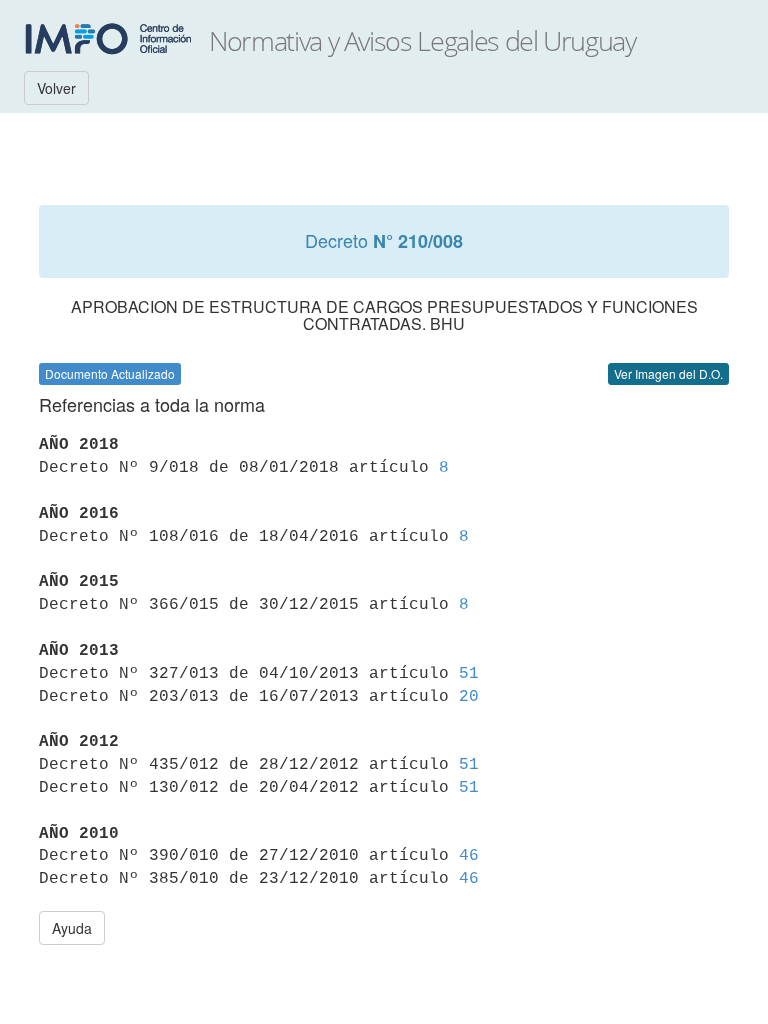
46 (469, 856)
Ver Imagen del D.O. (668, 373)
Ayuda (72, 928)
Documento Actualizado (110, 373)
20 (469, 697)
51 (469, 674)
